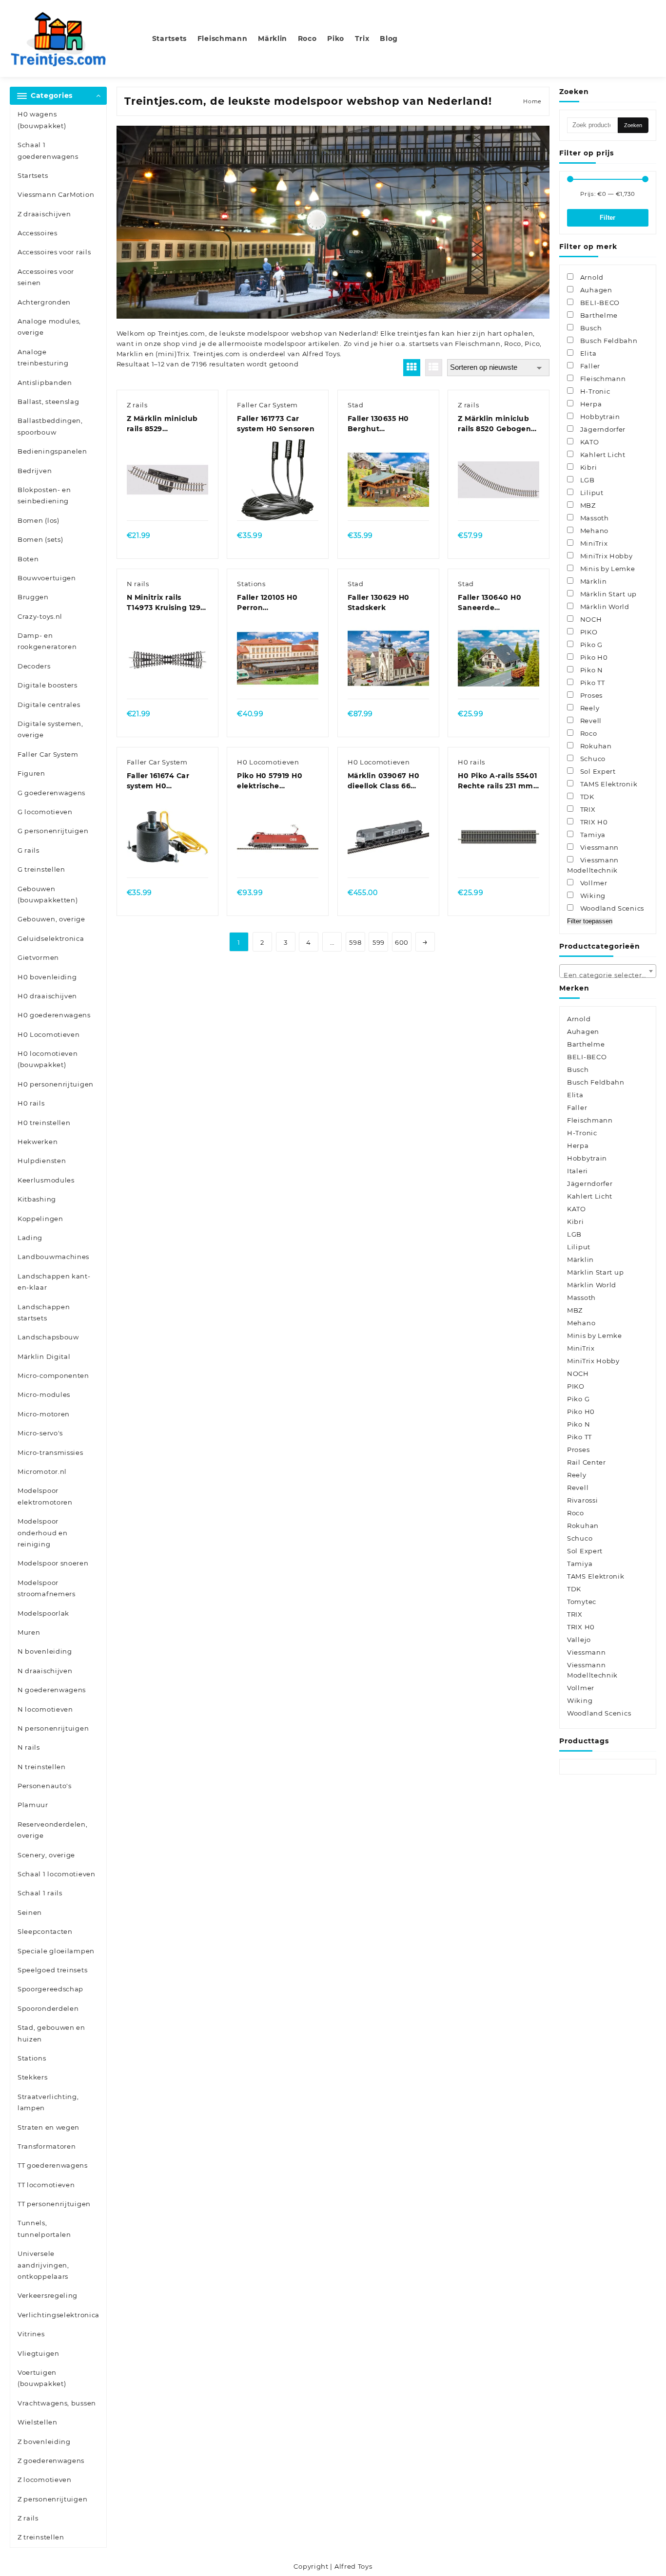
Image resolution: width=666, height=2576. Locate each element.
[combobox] (608, 971)
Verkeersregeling (48, 2295)
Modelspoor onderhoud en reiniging (42, 1533)
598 (355, 942)
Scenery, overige (46, 1855)
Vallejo (579, 1640)
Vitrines (31, 2334)
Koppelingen (40, 1219)
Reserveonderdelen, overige (53, 1830)
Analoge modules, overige (49, 327)
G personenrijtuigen (53, 831)
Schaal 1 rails (40, 1893)
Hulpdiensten (42, 1161)
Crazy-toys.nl (40, 616)
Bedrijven (35, 471)
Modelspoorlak (43, 1613)
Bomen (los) (39, 520)
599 (379, 942)
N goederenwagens (52, 1690)
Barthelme (586, 1044)
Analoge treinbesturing (43, 357)
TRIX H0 (581, 1627)
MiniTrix (581, 1348)
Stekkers (33, 2077)
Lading (30, 1238)
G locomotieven (45, 812)
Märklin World (592, 1285)
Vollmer (581, 1688)
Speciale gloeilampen (56, 1951)
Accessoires (38, 233)
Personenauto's (45, 1786)
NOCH (578, 1374)
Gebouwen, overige (51, 919)
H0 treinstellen (44, 1123)
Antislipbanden (45, 382)
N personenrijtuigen (53, 1728)
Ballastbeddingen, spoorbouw (50, 426)
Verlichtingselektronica (59, 2315)
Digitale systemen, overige (50, 729)
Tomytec (582, 1602)
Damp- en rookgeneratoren (47, 641)
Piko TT (579, 1437)
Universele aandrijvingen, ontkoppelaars (43, 2265)
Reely (577, 1475)
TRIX (575, 1614)
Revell (578, 1488)
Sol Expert (585, 1551)
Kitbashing (37, 1199)
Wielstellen (38, 2422)
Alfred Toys (321, 354)
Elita (575, 1095)
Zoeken (633, 125)
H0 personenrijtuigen (56, 1084)
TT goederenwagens (53, 2165)
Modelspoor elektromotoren (45, 1496)
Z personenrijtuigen (52, 2499)
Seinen (30, 1912)
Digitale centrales (49, 705)
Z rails (28, 2518)
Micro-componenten (53, 1375)
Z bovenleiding (44, 2442)
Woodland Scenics (599, 1713)
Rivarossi (582, 1500)
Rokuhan (583, 1526)
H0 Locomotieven (49, 1034)
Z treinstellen (41, 2537)
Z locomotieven (45, 2480)
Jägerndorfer (590, 1183)
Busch (578, 1069)
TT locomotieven (46, 2185)
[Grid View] (412, 368)
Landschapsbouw (48, 1337)
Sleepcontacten (45, 1931)
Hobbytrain (587, 1158)
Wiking (580, 1700)
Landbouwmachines (53, 1257)
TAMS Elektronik (596, 1576)
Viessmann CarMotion (56, 194)
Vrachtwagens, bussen (57, 2403)
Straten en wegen (49, 2127)
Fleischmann (478, 343)
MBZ (575, 1310)
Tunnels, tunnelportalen (44, 2228)
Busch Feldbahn (596, 1082)
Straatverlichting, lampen (48, 2102)
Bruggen (33, 597)
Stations (32, 2058)
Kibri (576, 1221)
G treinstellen (41, 869)
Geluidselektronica (51, 938)
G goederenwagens (51, 793)
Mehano (581, 1323)
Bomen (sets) (40, 539)
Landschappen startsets (44, 1312)
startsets (424, 343)
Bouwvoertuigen (47, 578)
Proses (578, 1450)
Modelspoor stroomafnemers (47, 1588)
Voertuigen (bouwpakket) (42, 2378)
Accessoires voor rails (54, 252)
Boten (28, 559)
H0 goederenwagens (54, 1015)
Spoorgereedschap (50, 1989)
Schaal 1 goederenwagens (48, 150)
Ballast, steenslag (49, 401)
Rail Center (587, 1462)
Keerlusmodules (46, 1180)
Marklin (130, 354)
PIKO (576, 1386)
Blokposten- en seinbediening (44, 495)
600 (402, 942)
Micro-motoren (44, 1414)
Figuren (31, 773)
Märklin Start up (595, 1272)
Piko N (578, 1424)
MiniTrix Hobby (593, 1361)
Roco (513, 343)
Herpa (578, 1145)
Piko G (578, 1399)
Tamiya (580, 1564)
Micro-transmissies (50, 1452)
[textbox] (608, 974)
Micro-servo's (40, 1433)
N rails (29, 1747)
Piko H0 (581, 1412)
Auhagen (583, 1031)
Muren (29, 1632)
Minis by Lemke (595, 1336)
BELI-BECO (587, 1057)
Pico (532, 343)
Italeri (578, 1171)
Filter (607, 218)
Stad (356, 405)
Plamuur (33, 1805)
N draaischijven (45, 1671)
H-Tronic (582, 1133)
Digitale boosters (48, 685)
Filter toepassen (590, 921)
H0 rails (31, 1103)
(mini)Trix (172, 354)
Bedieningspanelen (52, 451)
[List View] (434, 368)
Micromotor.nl (42, 1471)
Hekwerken (38, 1142)
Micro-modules (44, 1394)
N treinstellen (42, 1767)
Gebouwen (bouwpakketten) (48, 894)
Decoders (34, 666)
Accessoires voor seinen (46, 277)
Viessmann (586, 1652)
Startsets (33, 175)
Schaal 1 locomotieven (57, 1874)
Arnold (579, 1019)
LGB (574, 1234)
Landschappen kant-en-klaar (54, 1282)
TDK (574, 1589)
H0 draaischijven (47, 996)
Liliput (579, 1247)
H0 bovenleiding (47, 977)
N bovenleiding (45, 1651)
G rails (29, 850)
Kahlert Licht (590, 1196)
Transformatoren (47, 2146)
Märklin (580, 1259)
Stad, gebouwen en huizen (51, 2033)
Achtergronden (44, 302)
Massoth (581, 1298)
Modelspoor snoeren (53, 1563)
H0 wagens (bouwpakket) (42, 120)
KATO (577, 1209)
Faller (577, 1107)
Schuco (580, 1538)
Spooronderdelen (48, 2008)
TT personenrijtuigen (54, 2204)
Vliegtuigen (39, 2353)
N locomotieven (45, 1709)
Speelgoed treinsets (52, 1970)
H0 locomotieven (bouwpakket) (48, 1059)
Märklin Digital (44, 1356)
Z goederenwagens (51, 2461)
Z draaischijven (44, 214)
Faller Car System (48, 754)
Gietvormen (38, 957)
